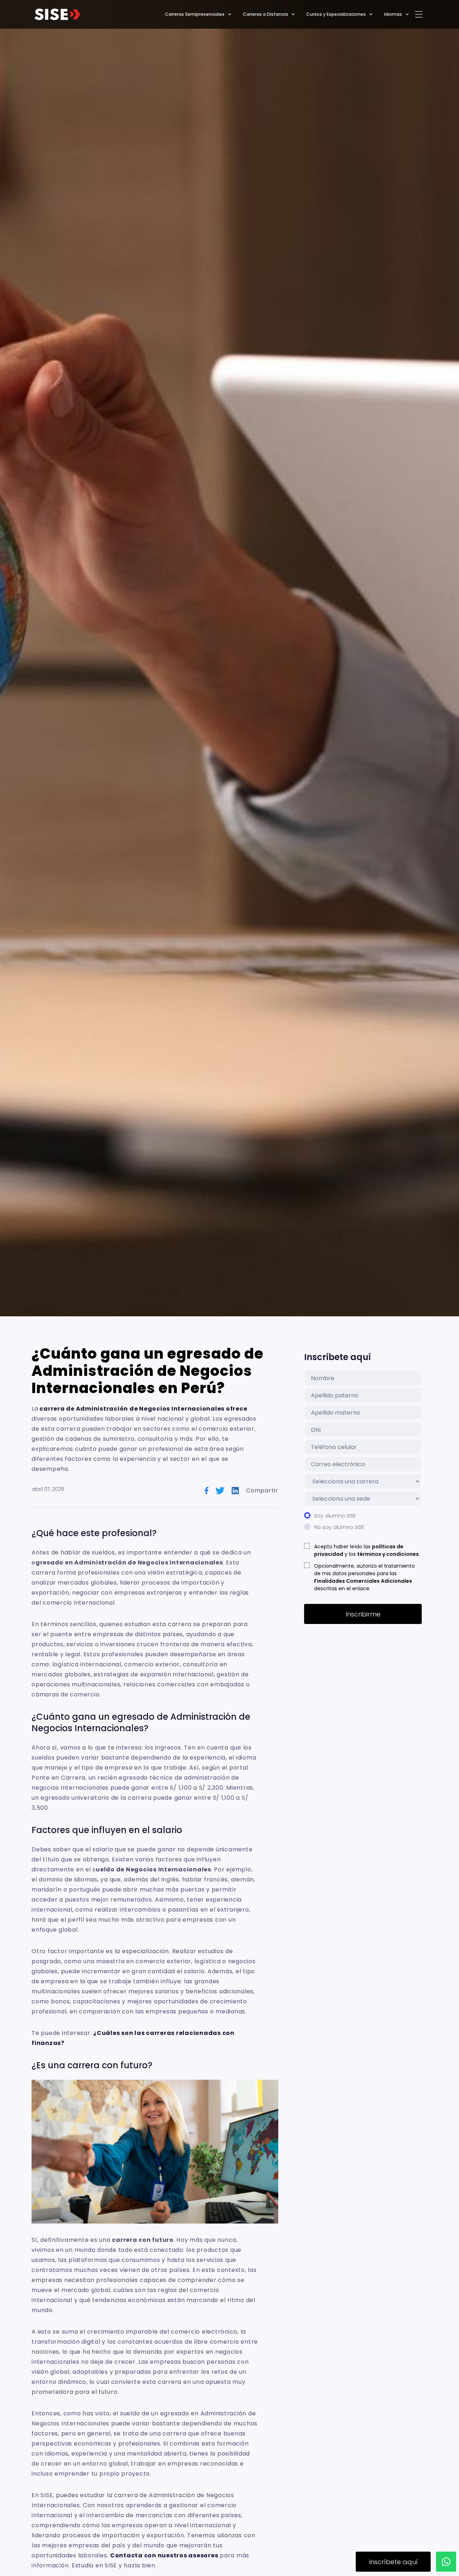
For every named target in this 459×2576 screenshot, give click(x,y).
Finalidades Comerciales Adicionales (363, 1581)
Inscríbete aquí (393, 2562)
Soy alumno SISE (335, 1516)
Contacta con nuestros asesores (164, 2555)
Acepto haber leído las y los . (367, 1550)
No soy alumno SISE (339, 1527)
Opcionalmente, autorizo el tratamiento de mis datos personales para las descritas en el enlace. (365, 1577)
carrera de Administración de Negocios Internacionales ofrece (143, 1409)
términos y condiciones (388, 1554)
